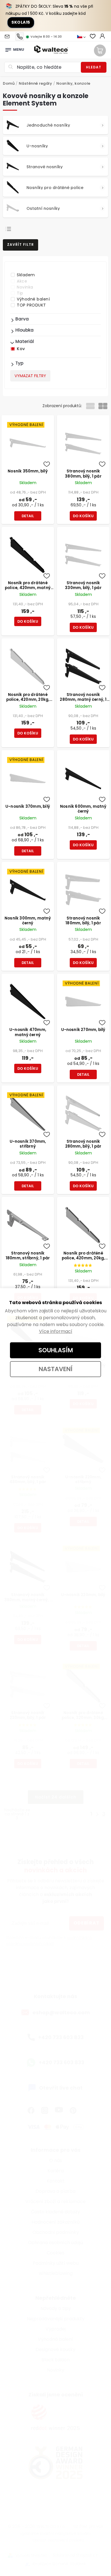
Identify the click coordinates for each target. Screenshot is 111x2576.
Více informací (56, 1331)
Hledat (94, 67)
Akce (22, 281)
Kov (21, 349)
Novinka (25, 287)
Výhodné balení (33, 299)
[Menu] (8, 48)
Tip (20, 293)
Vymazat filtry (30, 376)
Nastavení (56, 1369)
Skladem (26, 275)
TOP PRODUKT (31, 305)
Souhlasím (56, 1350)
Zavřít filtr (20, 244)
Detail (28, 516)
